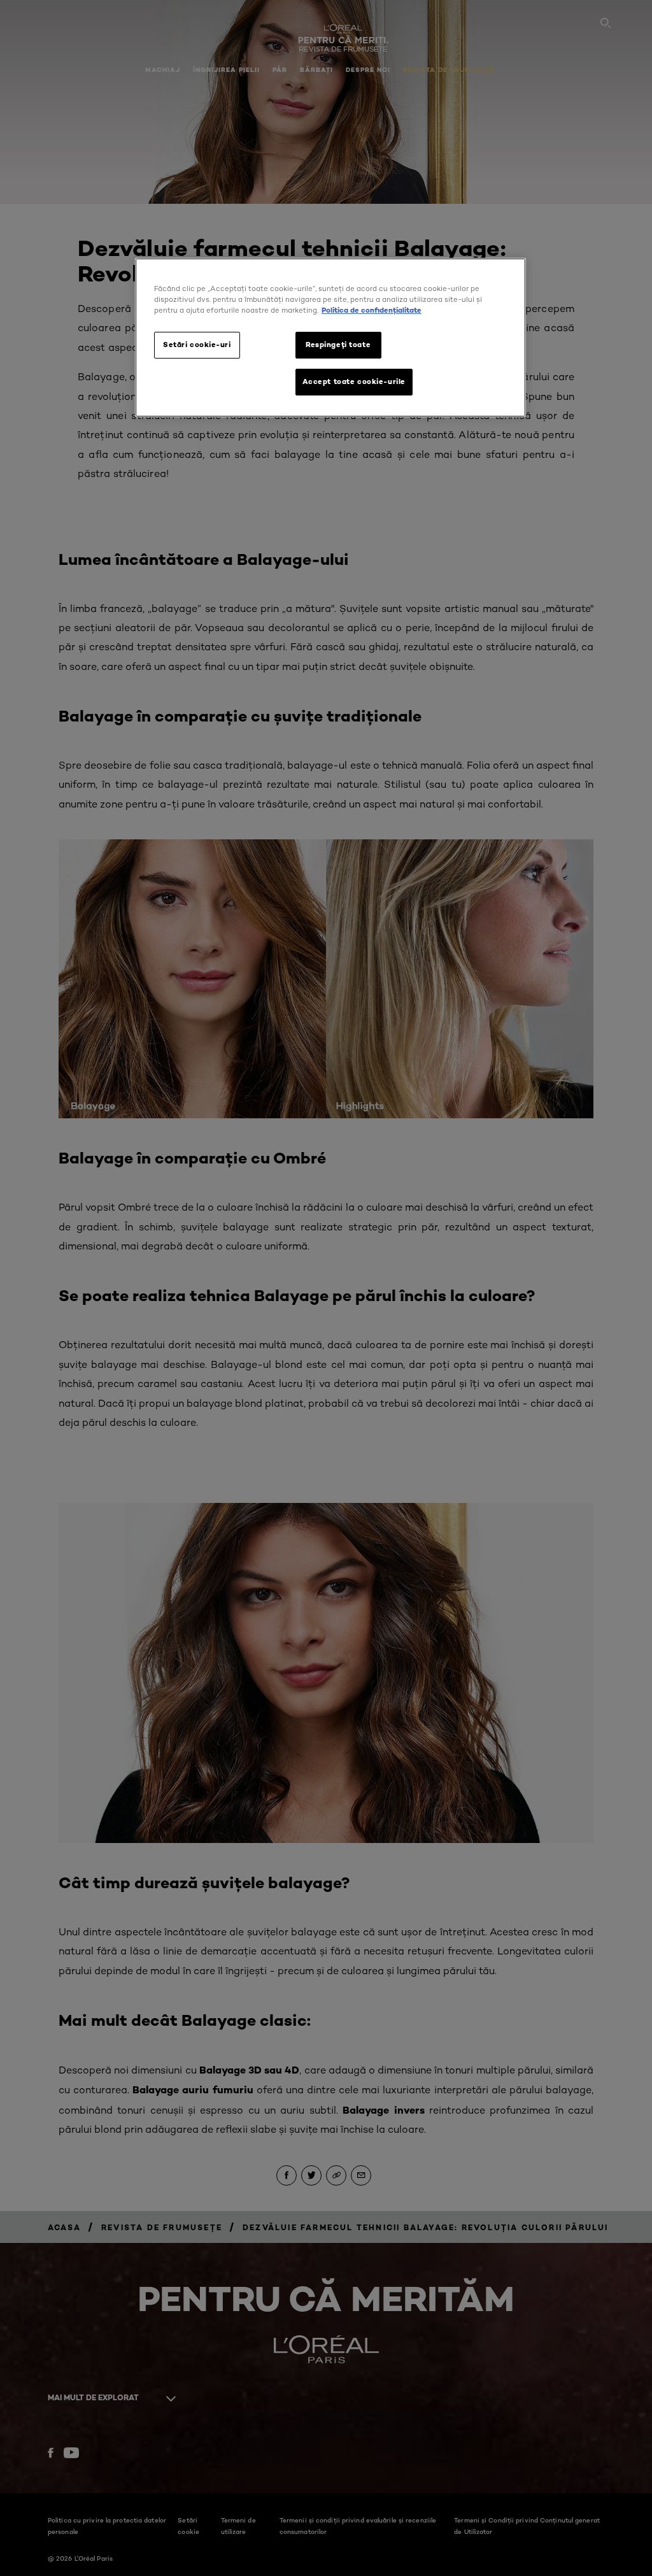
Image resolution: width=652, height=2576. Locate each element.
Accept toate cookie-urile (354, 381)
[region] (330, 338)
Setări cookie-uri (197, 345)
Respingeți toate (338, 345)
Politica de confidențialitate (372, 310)
